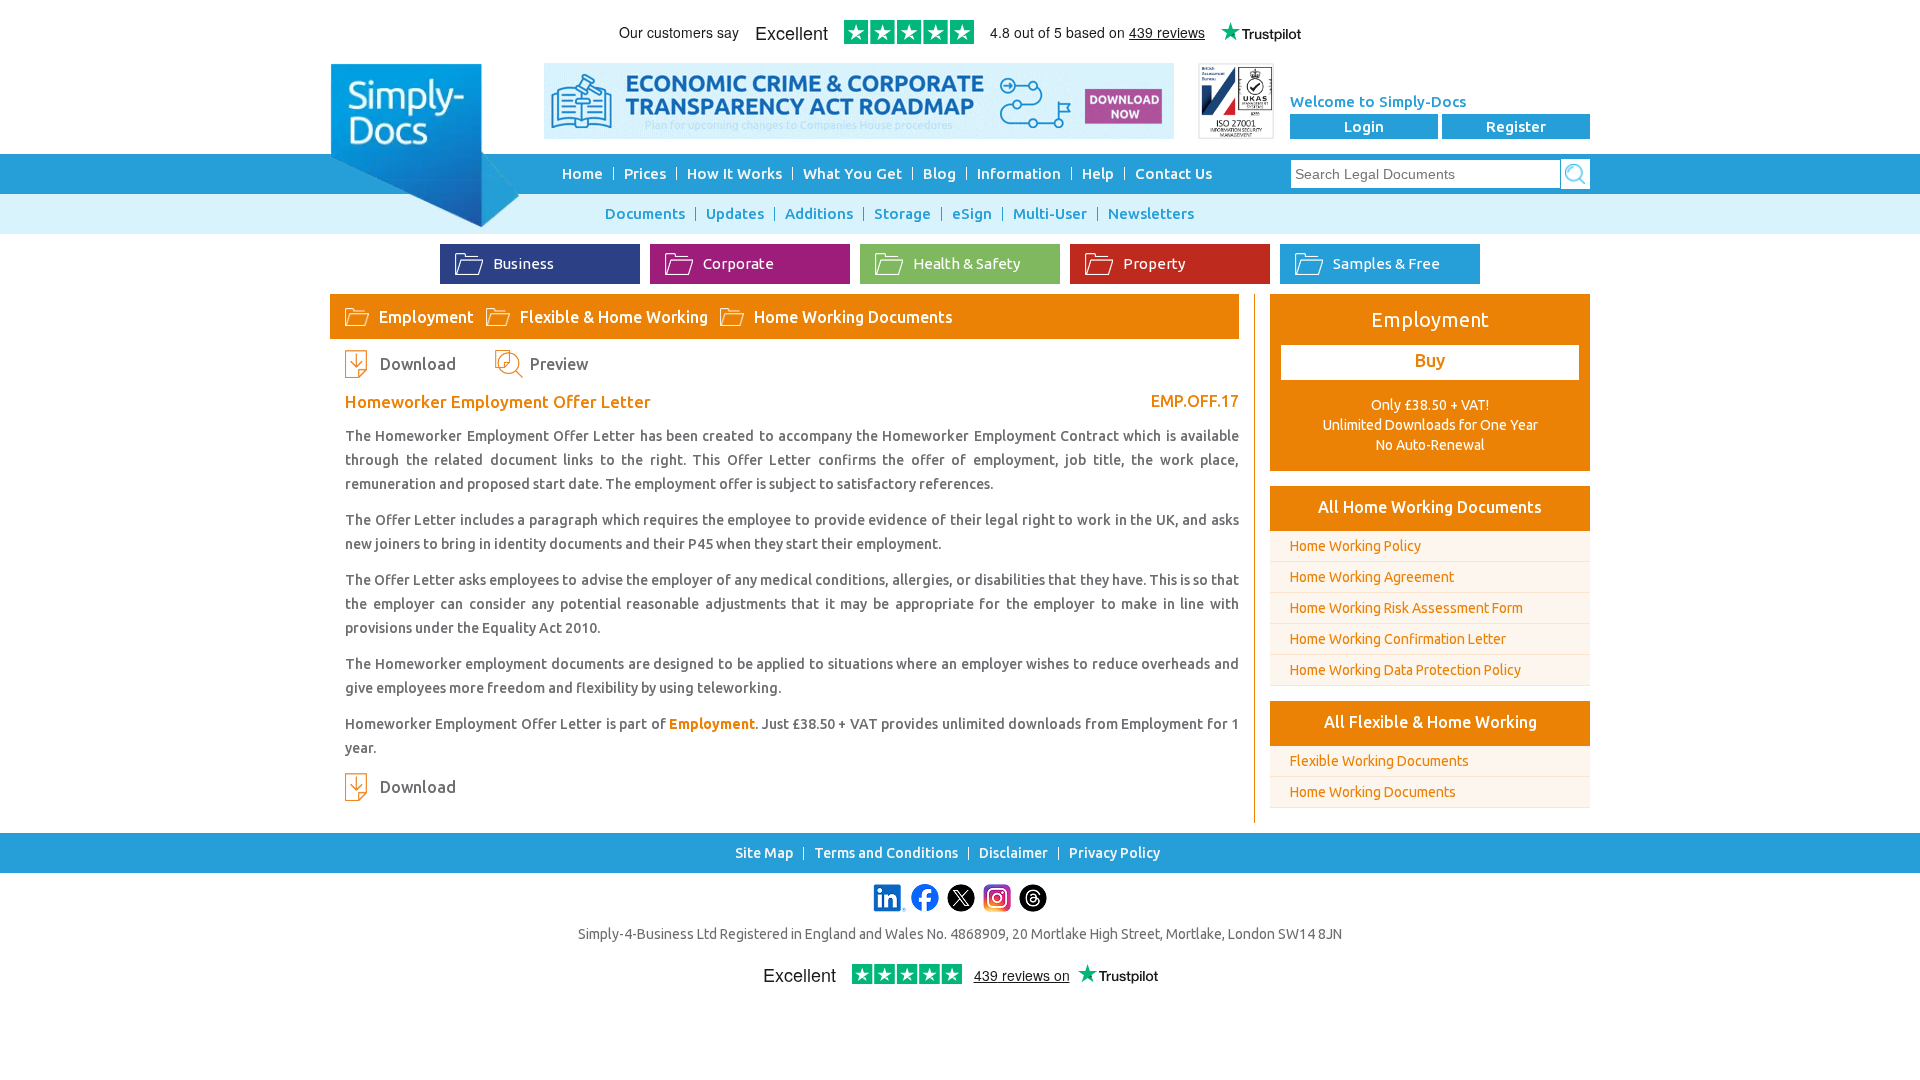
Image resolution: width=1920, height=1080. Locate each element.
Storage (902, 214)
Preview (559, 364)
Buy (1430, 360)
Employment (426, 317)
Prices (645, 173)
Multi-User (1050, 214)
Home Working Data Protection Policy (1405, 670)
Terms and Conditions (886, 853)
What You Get (852, 173)
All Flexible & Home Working (1430, 722)
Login (1364, 126)
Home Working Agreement (1372, 577)
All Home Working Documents (1430, 507)
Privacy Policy (1114, 853)
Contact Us (1173, 173)
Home (582, 173)
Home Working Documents (853, 317)
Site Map (764, 853)
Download (418, 364)
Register (1516, 126)
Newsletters (1151, 214)
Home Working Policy (1355, 546)
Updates (735, 214)
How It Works (734, 173)
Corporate (738, 263)
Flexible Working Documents (1379, 761)
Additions (819, 214)
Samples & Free (1386, 263)
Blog (939, 173)
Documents (645, 214)
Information (1019, 173)
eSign (972, 214)
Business (523, 263)
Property (1154, 263)
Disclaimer (1013, 853)
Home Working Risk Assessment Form (1406, 608)
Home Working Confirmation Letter (1398, 639)
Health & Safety (966, 263)
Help (1098, 173)
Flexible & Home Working (614, 317)
